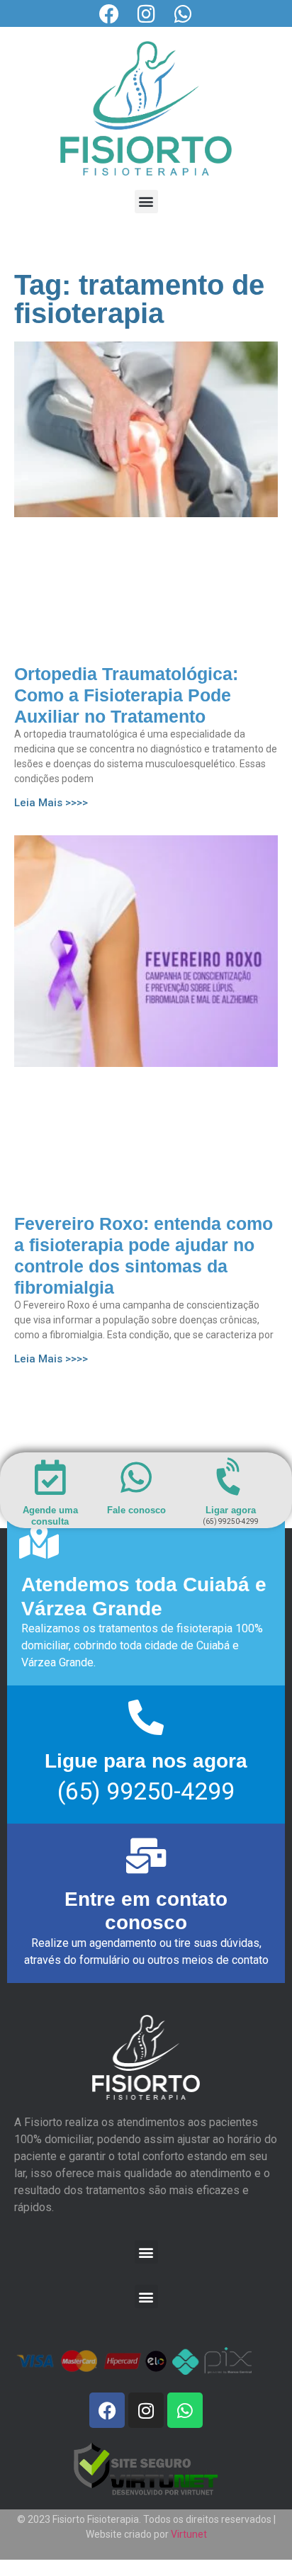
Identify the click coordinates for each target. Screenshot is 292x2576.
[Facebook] (109, 14)
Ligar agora (231, 1510)
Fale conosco (136, 1510)
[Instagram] (146, 14)
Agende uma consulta (50, 1516)
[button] (146, 202)
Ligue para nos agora (146, 1761)
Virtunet (189, 2534)
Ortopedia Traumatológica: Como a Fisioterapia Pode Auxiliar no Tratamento (126, 695)
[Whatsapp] (183, 14)
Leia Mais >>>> (51, 803)
